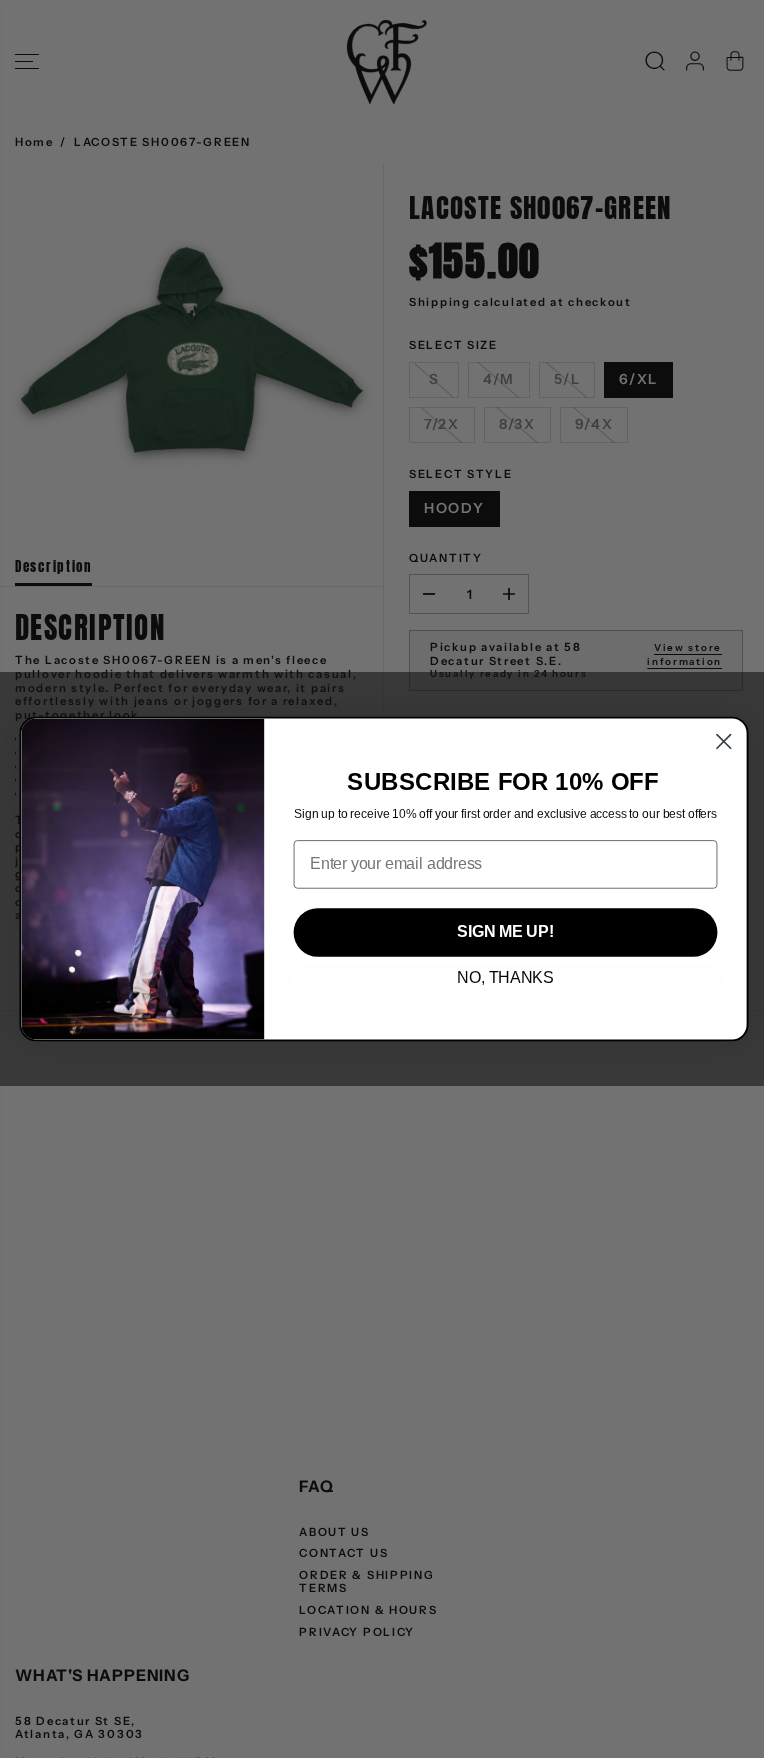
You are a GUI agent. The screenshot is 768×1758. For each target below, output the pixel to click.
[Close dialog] (724, 741)
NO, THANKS (505, 978)
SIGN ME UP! (505, 932)
